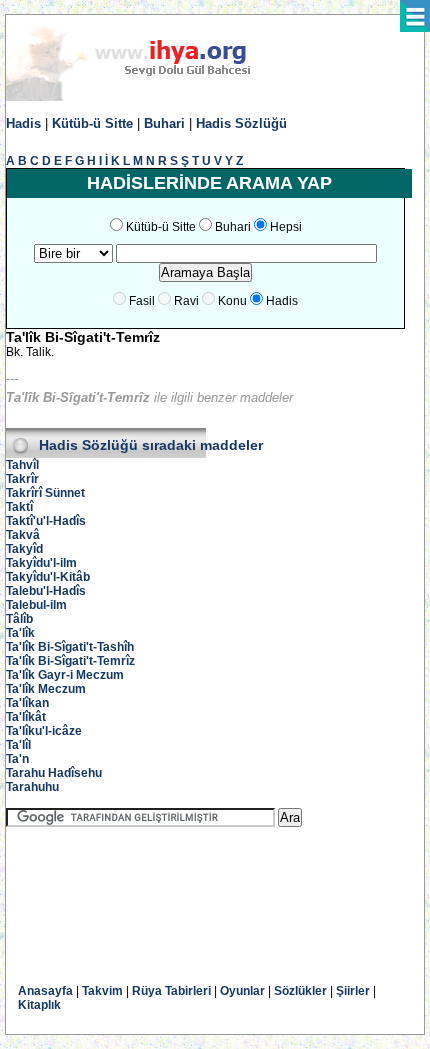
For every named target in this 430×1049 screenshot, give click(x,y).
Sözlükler (300, 991)
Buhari (164, 123)
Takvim (102, 991)
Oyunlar (242, 991)
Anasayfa (45, 991)
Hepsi (286, 227)
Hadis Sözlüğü (241, 123)
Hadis (23, 123)
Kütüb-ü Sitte (92, 123)
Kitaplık (39, 1005)
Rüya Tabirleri (171, 991)
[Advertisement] (166, 891)
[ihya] (147, 97)
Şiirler (353, 991)
